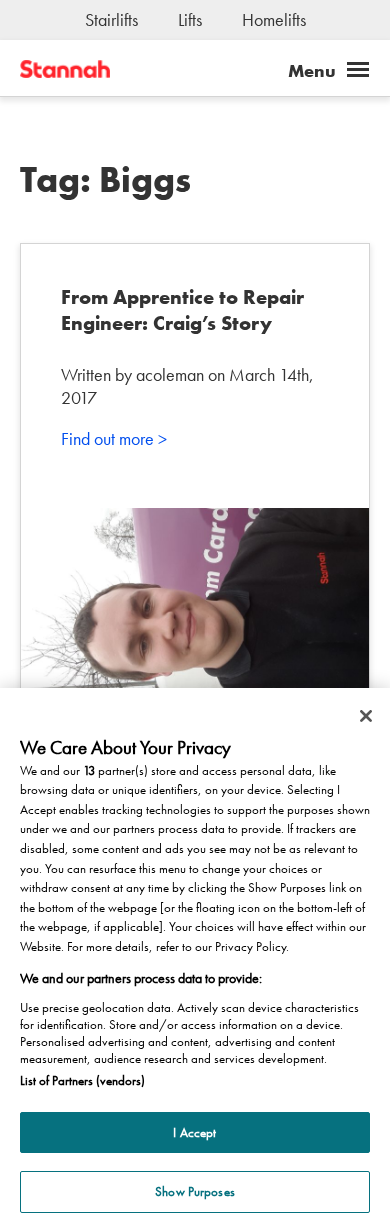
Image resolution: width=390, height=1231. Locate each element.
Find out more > (114, 438)
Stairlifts (111, 19)
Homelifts (274, 19)
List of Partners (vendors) (82, 1080)
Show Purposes (195, 1191)
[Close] (366, 716)
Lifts (190, 19)
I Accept (194, 1132)
